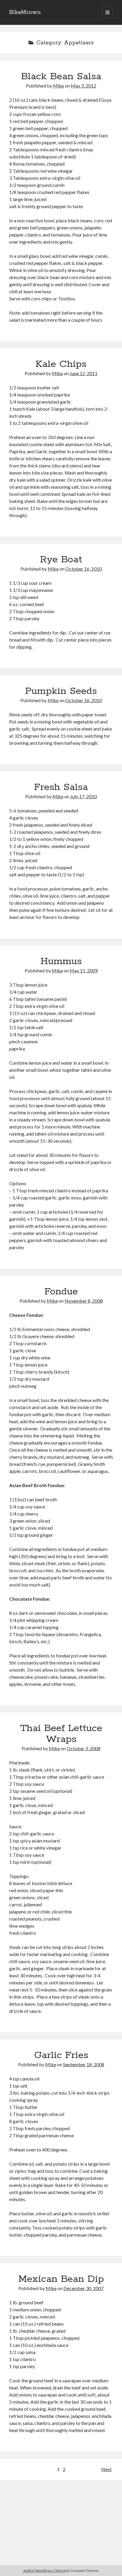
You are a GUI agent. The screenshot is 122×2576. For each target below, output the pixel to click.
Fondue (61, 1292)
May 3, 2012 (84, 86)
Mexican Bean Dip (61, 2279)
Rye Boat (61, 560)
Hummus (61, 961)
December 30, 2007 (84, 2288)
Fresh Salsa (61, 787)
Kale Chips (61, 364)
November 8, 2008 (84, 1301)
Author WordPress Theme (44, 2571)
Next (106, 2469)
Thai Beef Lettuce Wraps (61, 1734)
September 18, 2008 (84, 2064)
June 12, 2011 (84, 373)
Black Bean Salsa (61, 77)
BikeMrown (25, 12)
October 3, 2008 (84, 1748)
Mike (58, 86)
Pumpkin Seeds (61, 691)
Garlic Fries (61, 2055)
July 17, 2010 (84, 796)
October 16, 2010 (84, 569)
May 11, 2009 (84, 970)
